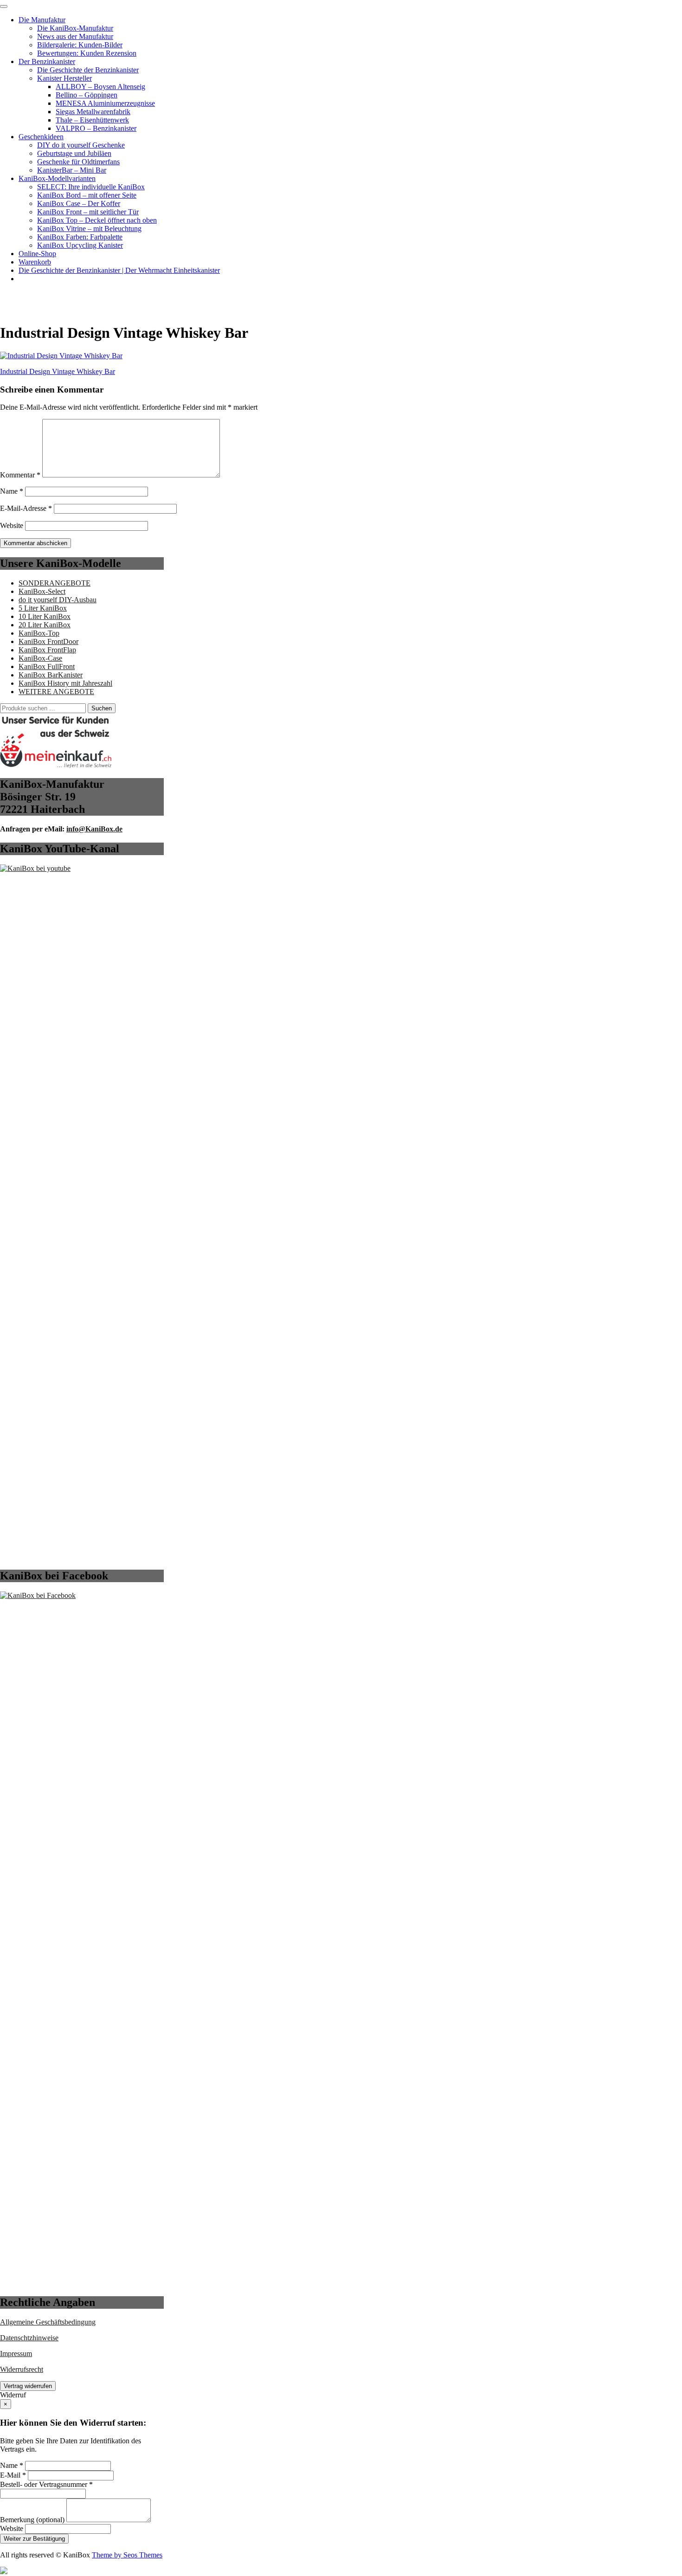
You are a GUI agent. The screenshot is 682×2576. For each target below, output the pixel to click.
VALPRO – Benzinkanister (96, 128)
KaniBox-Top (39, 633)
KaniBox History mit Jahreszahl (65, 683)
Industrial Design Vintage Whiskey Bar (58, 371)
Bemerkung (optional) (32, 2520)
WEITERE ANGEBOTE (56, 692)
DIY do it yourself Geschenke (81, 145)
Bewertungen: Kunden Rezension (87, 53)
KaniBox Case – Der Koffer (79, 203)
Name (12, 491)
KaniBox (13, 294)
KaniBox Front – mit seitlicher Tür (88, 212)
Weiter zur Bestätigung (34, 2539)
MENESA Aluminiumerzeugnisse (105, 103)
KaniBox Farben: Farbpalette (80, 237)
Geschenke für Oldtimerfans (78, 162)
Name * (12, 2465)
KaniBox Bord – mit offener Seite (87, 195)
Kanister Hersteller (64, 78)
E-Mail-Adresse (26, 508)
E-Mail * (13, 2475)
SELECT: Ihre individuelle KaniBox (91, 187)
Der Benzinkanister (47, 61)
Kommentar (20, 475)
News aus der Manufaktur (75, 36)
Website (12, 525)
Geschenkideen (41, 137)
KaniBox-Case (40, 658)
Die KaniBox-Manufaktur (75, 28)
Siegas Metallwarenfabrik (93, 112)
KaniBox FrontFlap (47, 650)
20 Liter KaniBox (45, 625)
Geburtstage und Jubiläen (74, 153)
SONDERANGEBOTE (55, 583)
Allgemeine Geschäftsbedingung (48, 2322)
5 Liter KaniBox (43, 608)
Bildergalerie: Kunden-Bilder (80, 45)
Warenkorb (35, 262)
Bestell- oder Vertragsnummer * (46, 2484)
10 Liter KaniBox (45, 616)
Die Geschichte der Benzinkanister (88, 70)
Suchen (102, 708)
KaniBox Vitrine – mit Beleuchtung (89, 229)
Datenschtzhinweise (29, 2338)
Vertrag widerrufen (28, 2386)
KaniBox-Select (42, 591)
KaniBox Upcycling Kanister (80, 245)
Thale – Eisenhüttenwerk (92, 120)
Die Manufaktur (42, 20)
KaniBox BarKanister (51, 675)
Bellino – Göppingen (87, 95)
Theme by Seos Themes (127, 2555)
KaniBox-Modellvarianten (57, 178)
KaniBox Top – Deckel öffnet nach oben (97, 220)
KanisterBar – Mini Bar (72, 170)
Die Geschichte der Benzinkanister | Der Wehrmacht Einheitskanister (119, 270)
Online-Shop (37, 254)
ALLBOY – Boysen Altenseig (100, 87)
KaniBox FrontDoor (48, 641)
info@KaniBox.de (94, 829)
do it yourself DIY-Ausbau (58, 600)
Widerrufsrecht (22, 2369)
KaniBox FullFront (47, 667)
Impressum (16, 2354)
